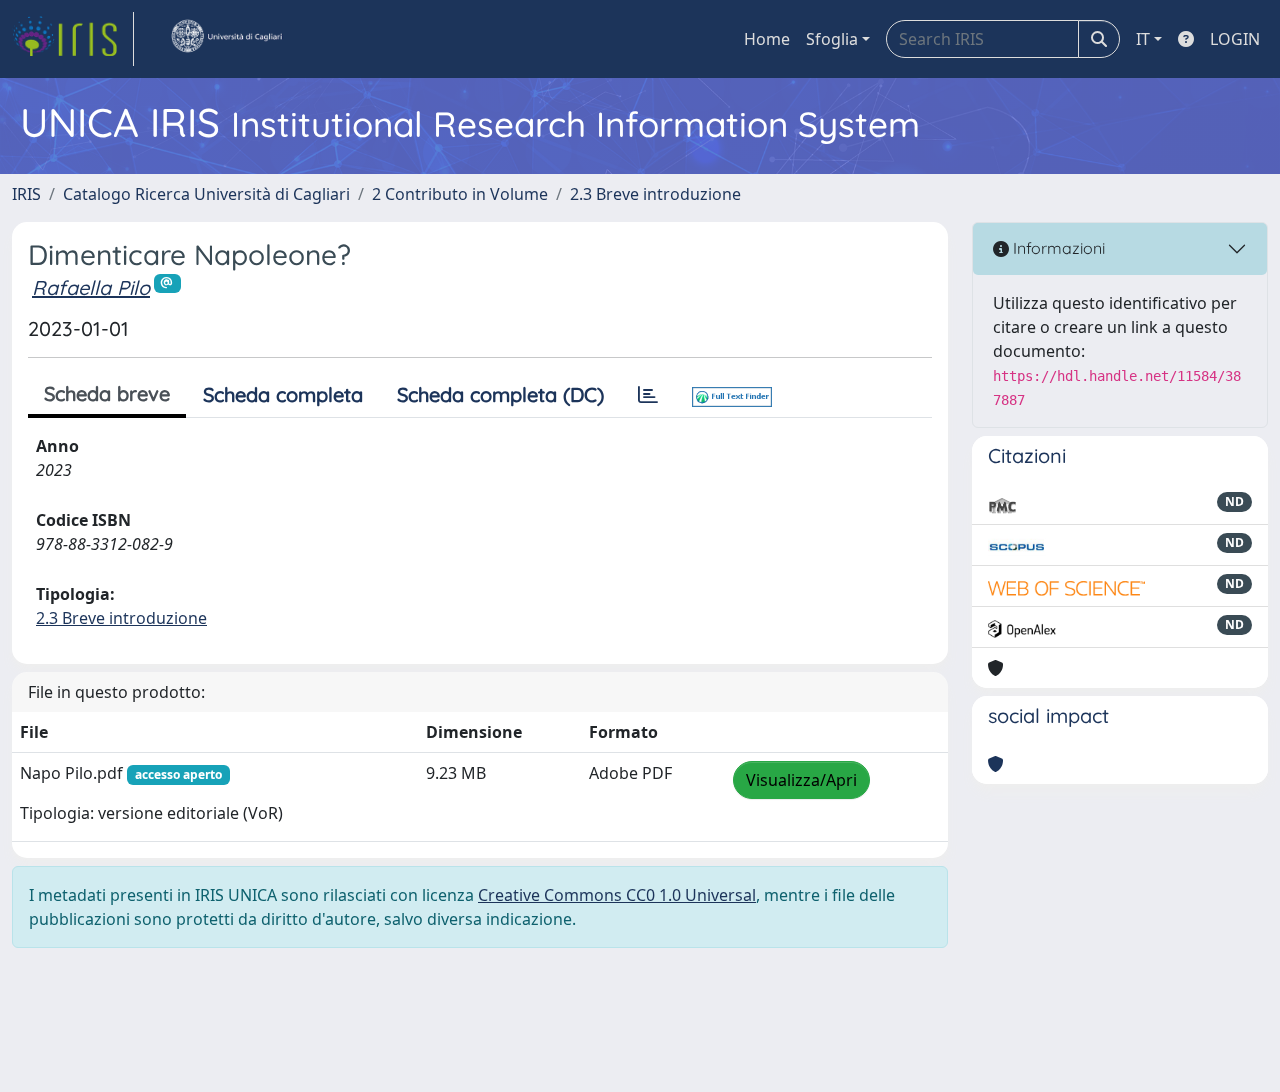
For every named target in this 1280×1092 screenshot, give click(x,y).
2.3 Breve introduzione (655, 194)
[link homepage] (73, 39)
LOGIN (1235, 39)
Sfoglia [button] (832, 39)
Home (767, 39)
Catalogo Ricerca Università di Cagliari (206, 194)
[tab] (648, 395)
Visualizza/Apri (801, 780)
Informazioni (1057, 248)
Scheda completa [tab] (283, 394)
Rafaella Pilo (91, 287)
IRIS (26, 194)
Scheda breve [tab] (107, 393)
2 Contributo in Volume (460, 194)
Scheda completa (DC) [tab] (500, 394)
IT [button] (1143, 39)
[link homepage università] (226, 39)
